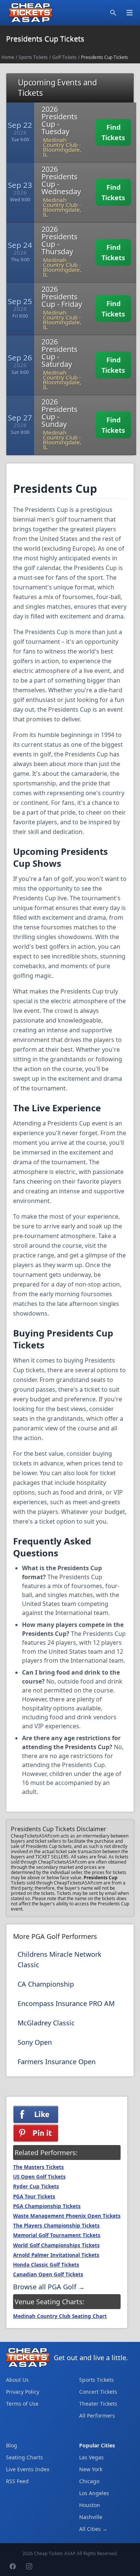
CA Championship (46, 1984)
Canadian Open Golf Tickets (48, 2274)
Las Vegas (91, 2457)
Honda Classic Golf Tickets (46, 2265)
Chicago (89, 2481)
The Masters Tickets (38, 2167)
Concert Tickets (98, 2392)
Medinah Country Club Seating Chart (60, 2316)
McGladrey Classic (46, 2023)
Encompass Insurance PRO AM (66, 2003)
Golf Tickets (64, 57)
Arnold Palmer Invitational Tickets (56, 2255)
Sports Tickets (33, 57)
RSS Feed (17, 2481)
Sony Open (35, 2042)
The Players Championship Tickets (56, 2226)
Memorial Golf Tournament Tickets (57, 2235)
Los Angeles (94, 2493)
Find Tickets (113, 132)
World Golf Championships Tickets (56, 2245)
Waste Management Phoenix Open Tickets (67, 2216)
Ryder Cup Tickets (36, 2186)
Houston (90, 2505)
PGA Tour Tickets (34, 2196)
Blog (12, 2445)
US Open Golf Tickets (39, 2177)
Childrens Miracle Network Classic (60, 1959)
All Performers (97, 2416)
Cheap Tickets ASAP (54, 2553)
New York (91, 2469)
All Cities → (93, 2529)
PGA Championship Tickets (47, 2206)
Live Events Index (28, 2469)
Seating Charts (24, 2457)
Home (8, 57)
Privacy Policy (23, 2392)
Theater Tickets (98, 2404)
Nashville (91, 2517)
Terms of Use (22, 2404)
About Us (17, 2380)
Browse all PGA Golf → (49, 2287)
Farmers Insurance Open (57, 2062)
